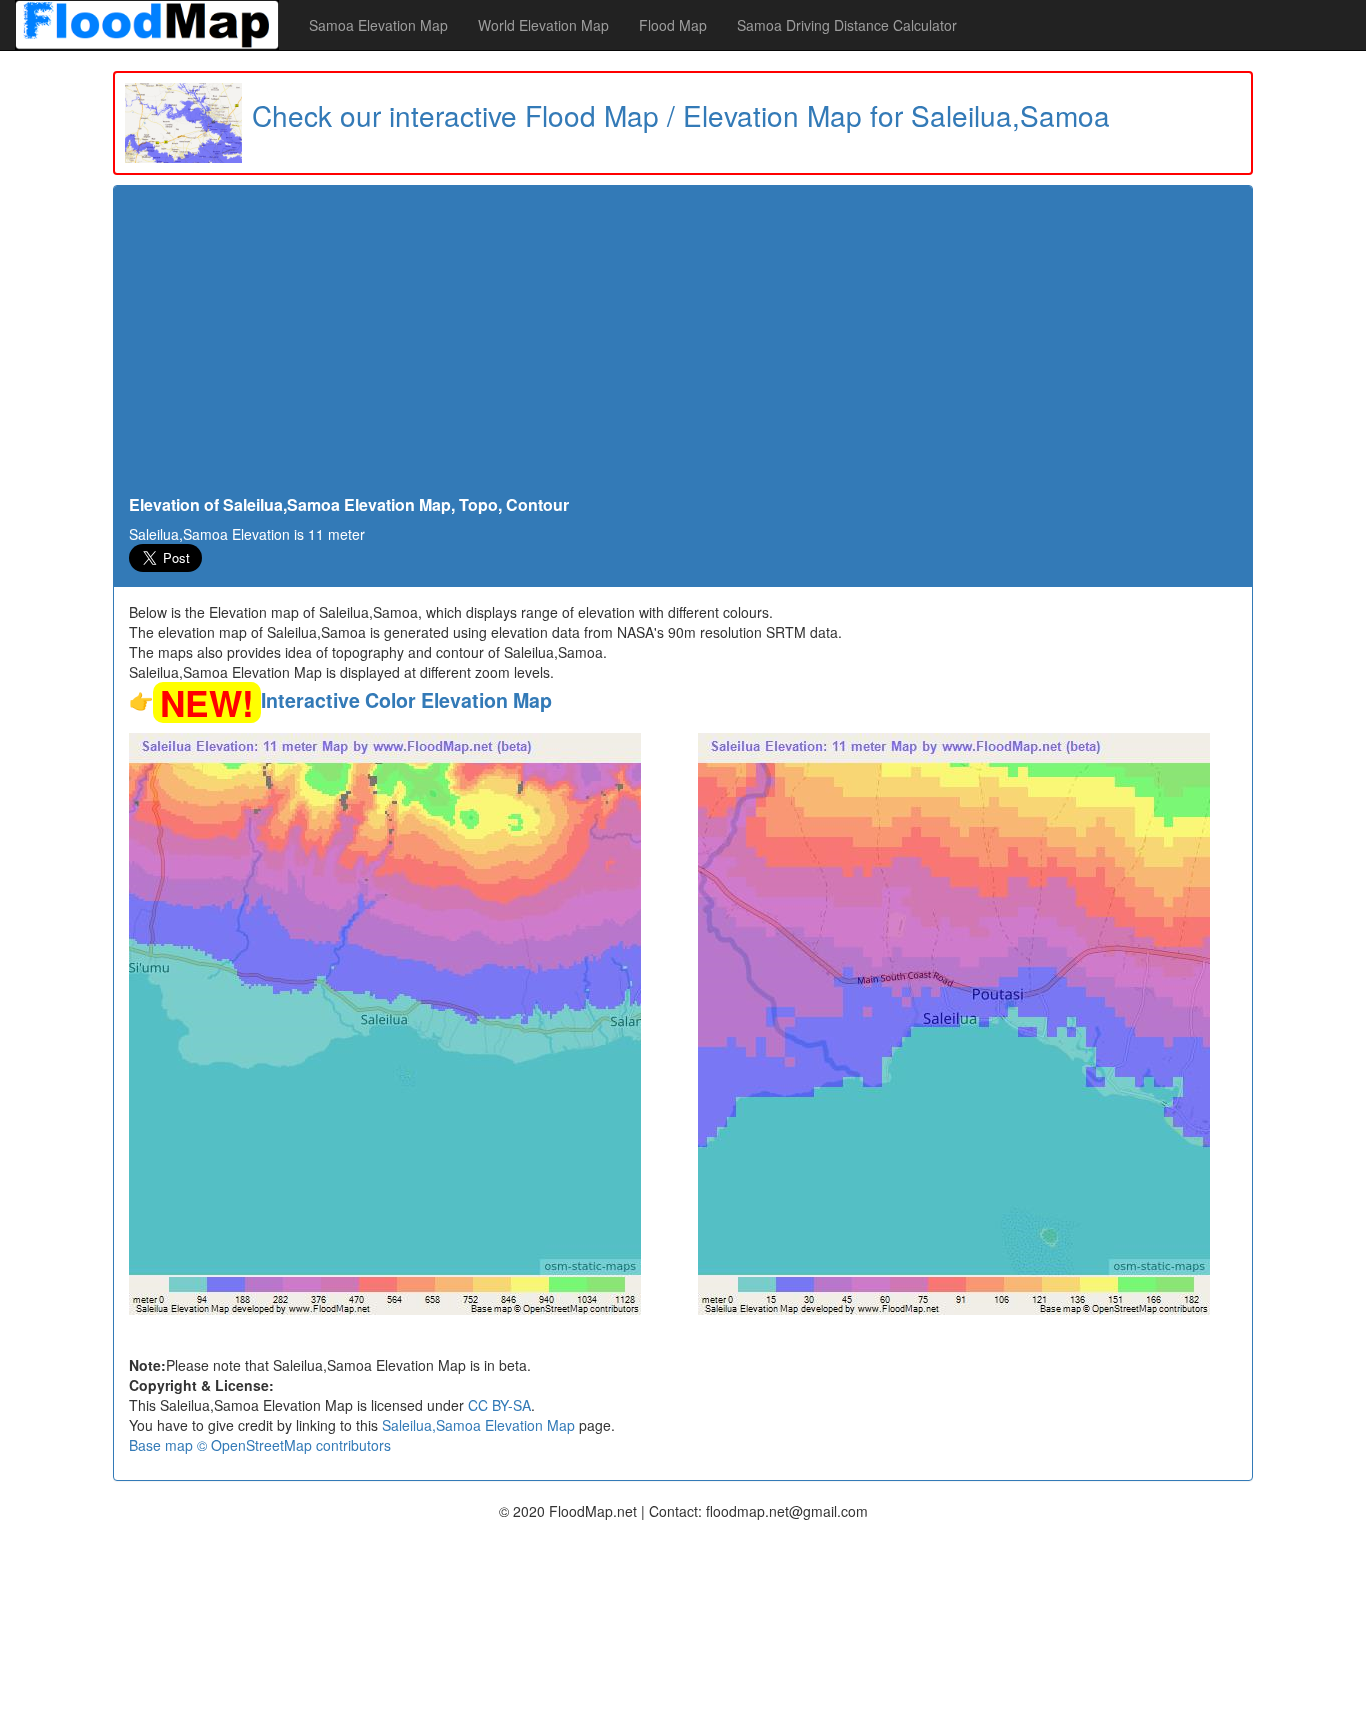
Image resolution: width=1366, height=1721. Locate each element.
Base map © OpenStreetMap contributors (260, 1445)
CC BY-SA (499, 1405)
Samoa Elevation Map (378, 25)
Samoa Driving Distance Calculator (847, 25)
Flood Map (673, 25)
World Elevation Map (543, 25)
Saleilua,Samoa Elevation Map (478, 1425)
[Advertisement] (683, 346)
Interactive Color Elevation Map (406, 700)
